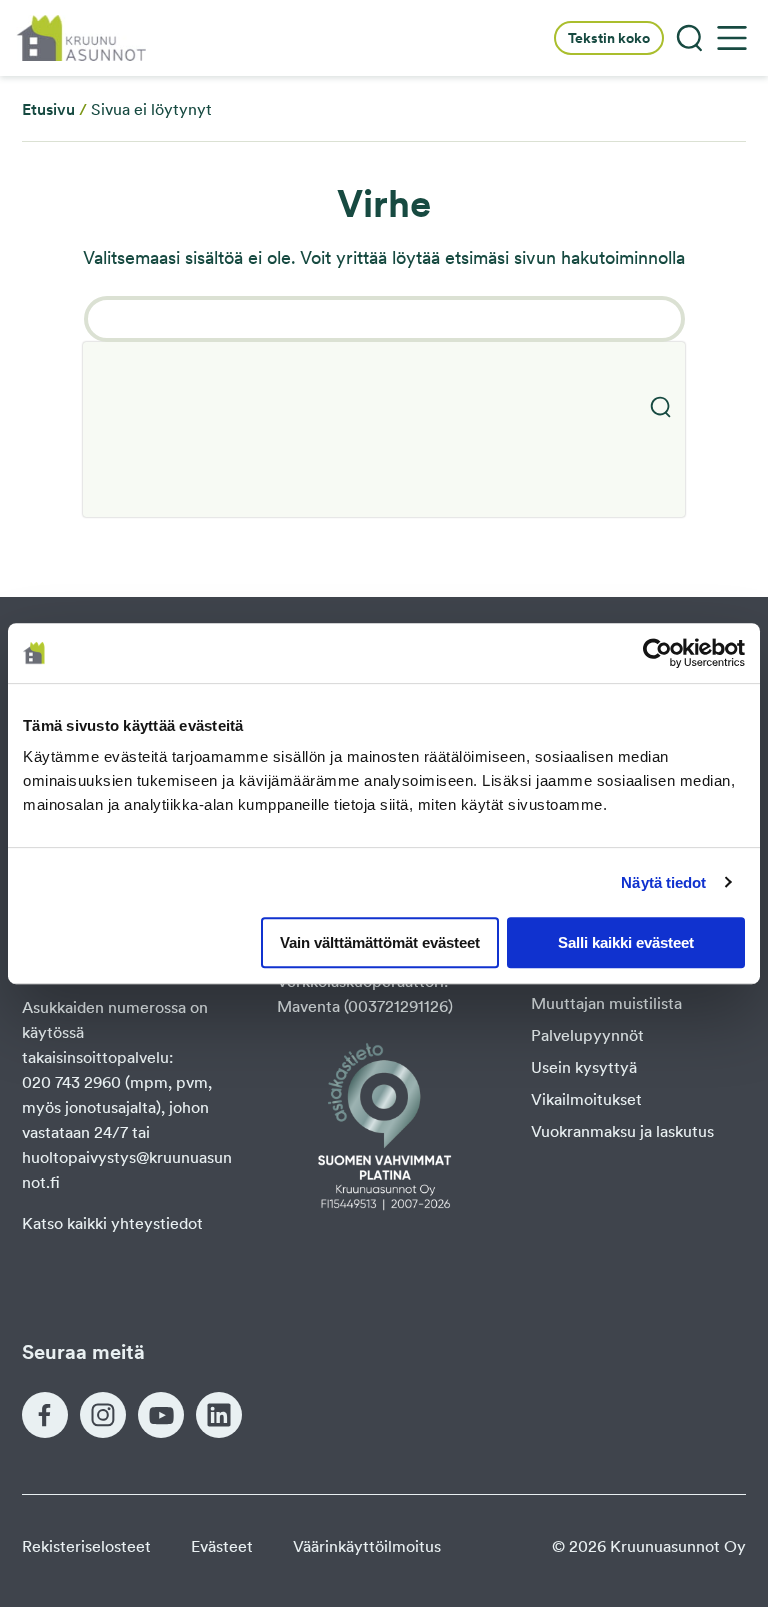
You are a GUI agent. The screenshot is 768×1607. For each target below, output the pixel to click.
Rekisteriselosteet (86, 1546)
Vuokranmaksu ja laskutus (622, 1131)
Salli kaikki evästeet (626, 942)
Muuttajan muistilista (606, 1003)
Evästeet (222, 1546)
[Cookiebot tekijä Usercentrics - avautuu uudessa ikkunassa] (657, 653)
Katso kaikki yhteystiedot (112, 1223)
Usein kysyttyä (584, 1067)
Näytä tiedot (663, 882)
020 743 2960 (71, 1082)
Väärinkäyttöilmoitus (367, 1546)
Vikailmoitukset (586, 1099)
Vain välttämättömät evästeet (380, 942)
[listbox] (384, 429)
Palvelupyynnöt (587, 1035)
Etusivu (48, 109)
